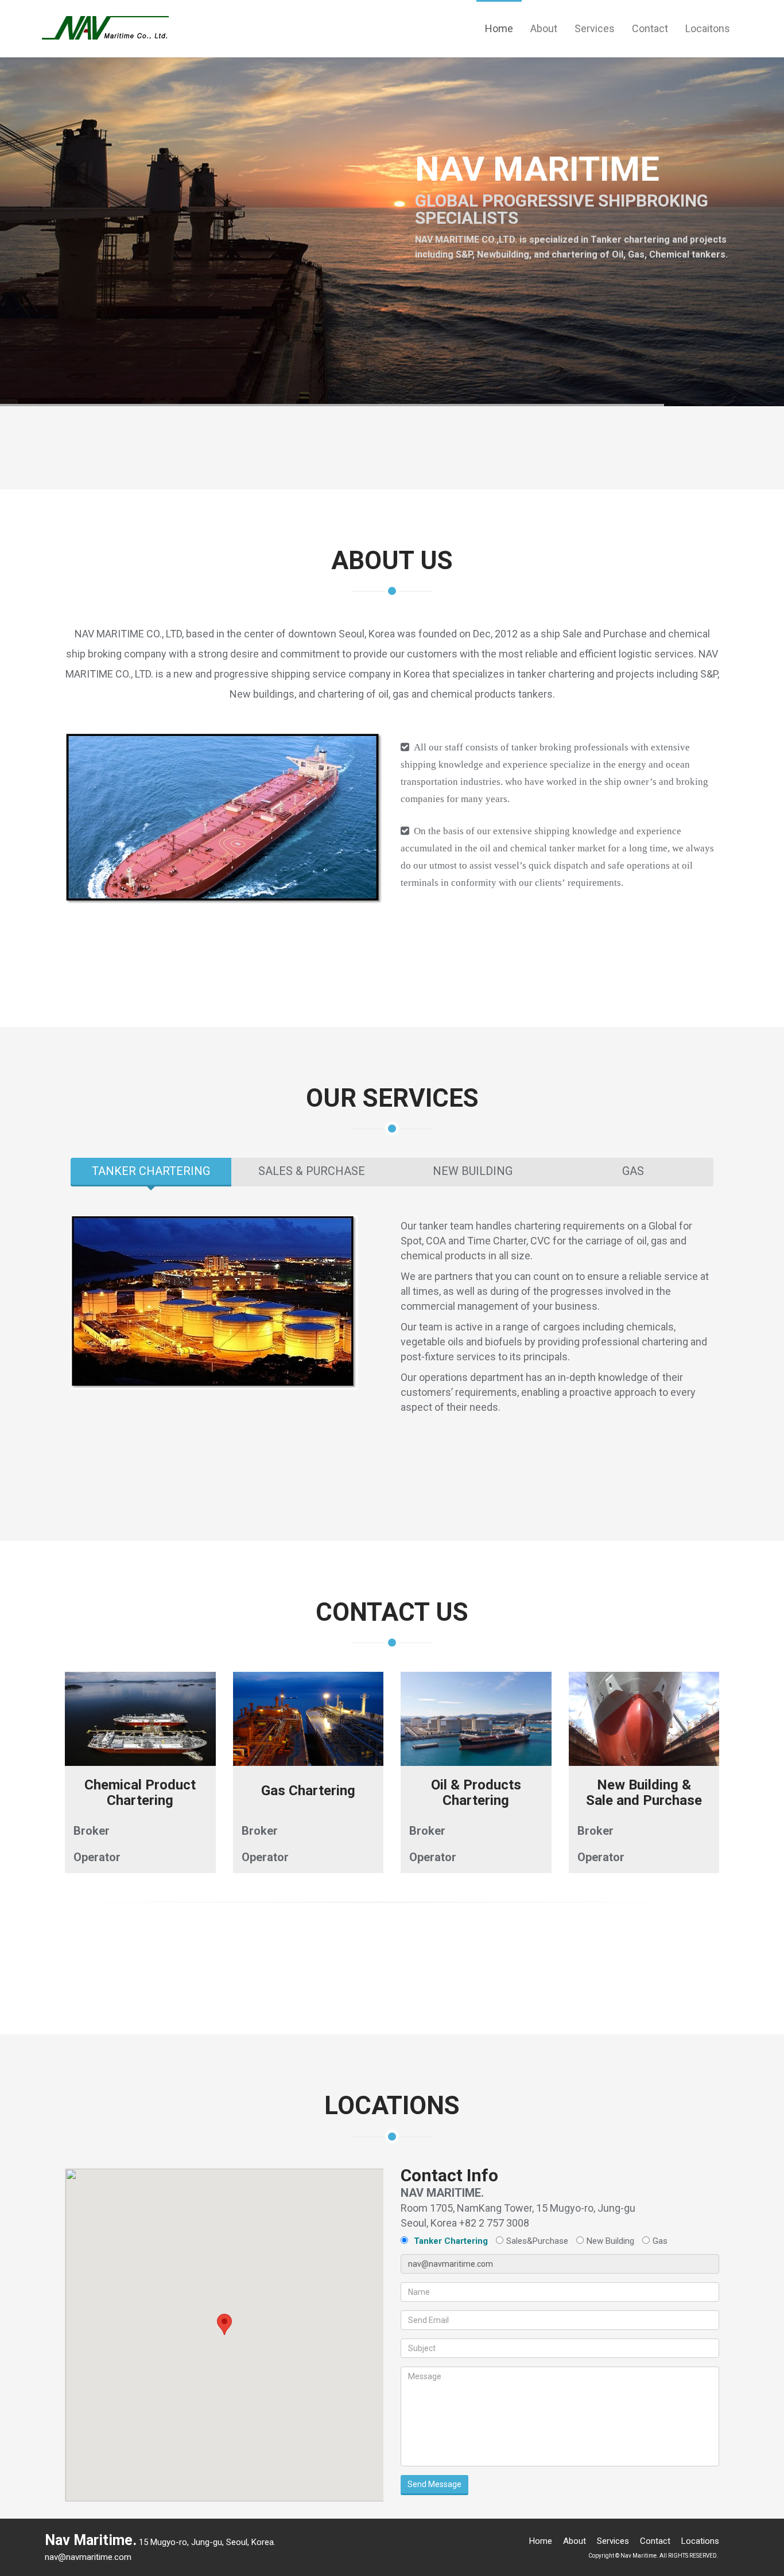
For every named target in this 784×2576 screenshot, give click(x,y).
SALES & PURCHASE (312, 1171)
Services (595, 28)
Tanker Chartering (451, 2241)
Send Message (434, 2484)
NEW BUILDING (473, 1171)
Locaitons (708, 28)
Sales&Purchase (537, 2241)
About (544, 28)
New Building (610, 2241)
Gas (660, 2241)
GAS (633, 1171)
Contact (650, 28)
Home (499, 28)
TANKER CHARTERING (151, 1171)
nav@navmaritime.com (88, 2557)
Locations (700, 2541)
